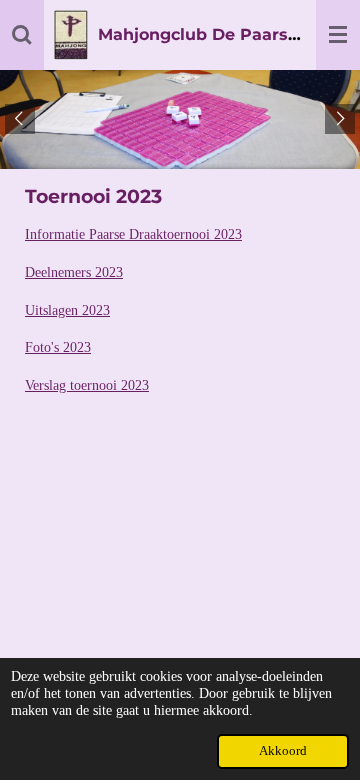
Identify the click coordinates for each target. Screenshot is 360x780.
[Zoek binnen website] (22, 35)
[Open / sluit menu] (338, 35)
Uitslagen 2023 (67, 310)
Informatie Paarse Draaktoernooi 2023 (133, 234)
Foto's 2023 (58, 347)
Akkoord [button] (283, 751)
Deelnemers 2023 (74, 272)
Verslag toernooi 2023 (87, 385)
